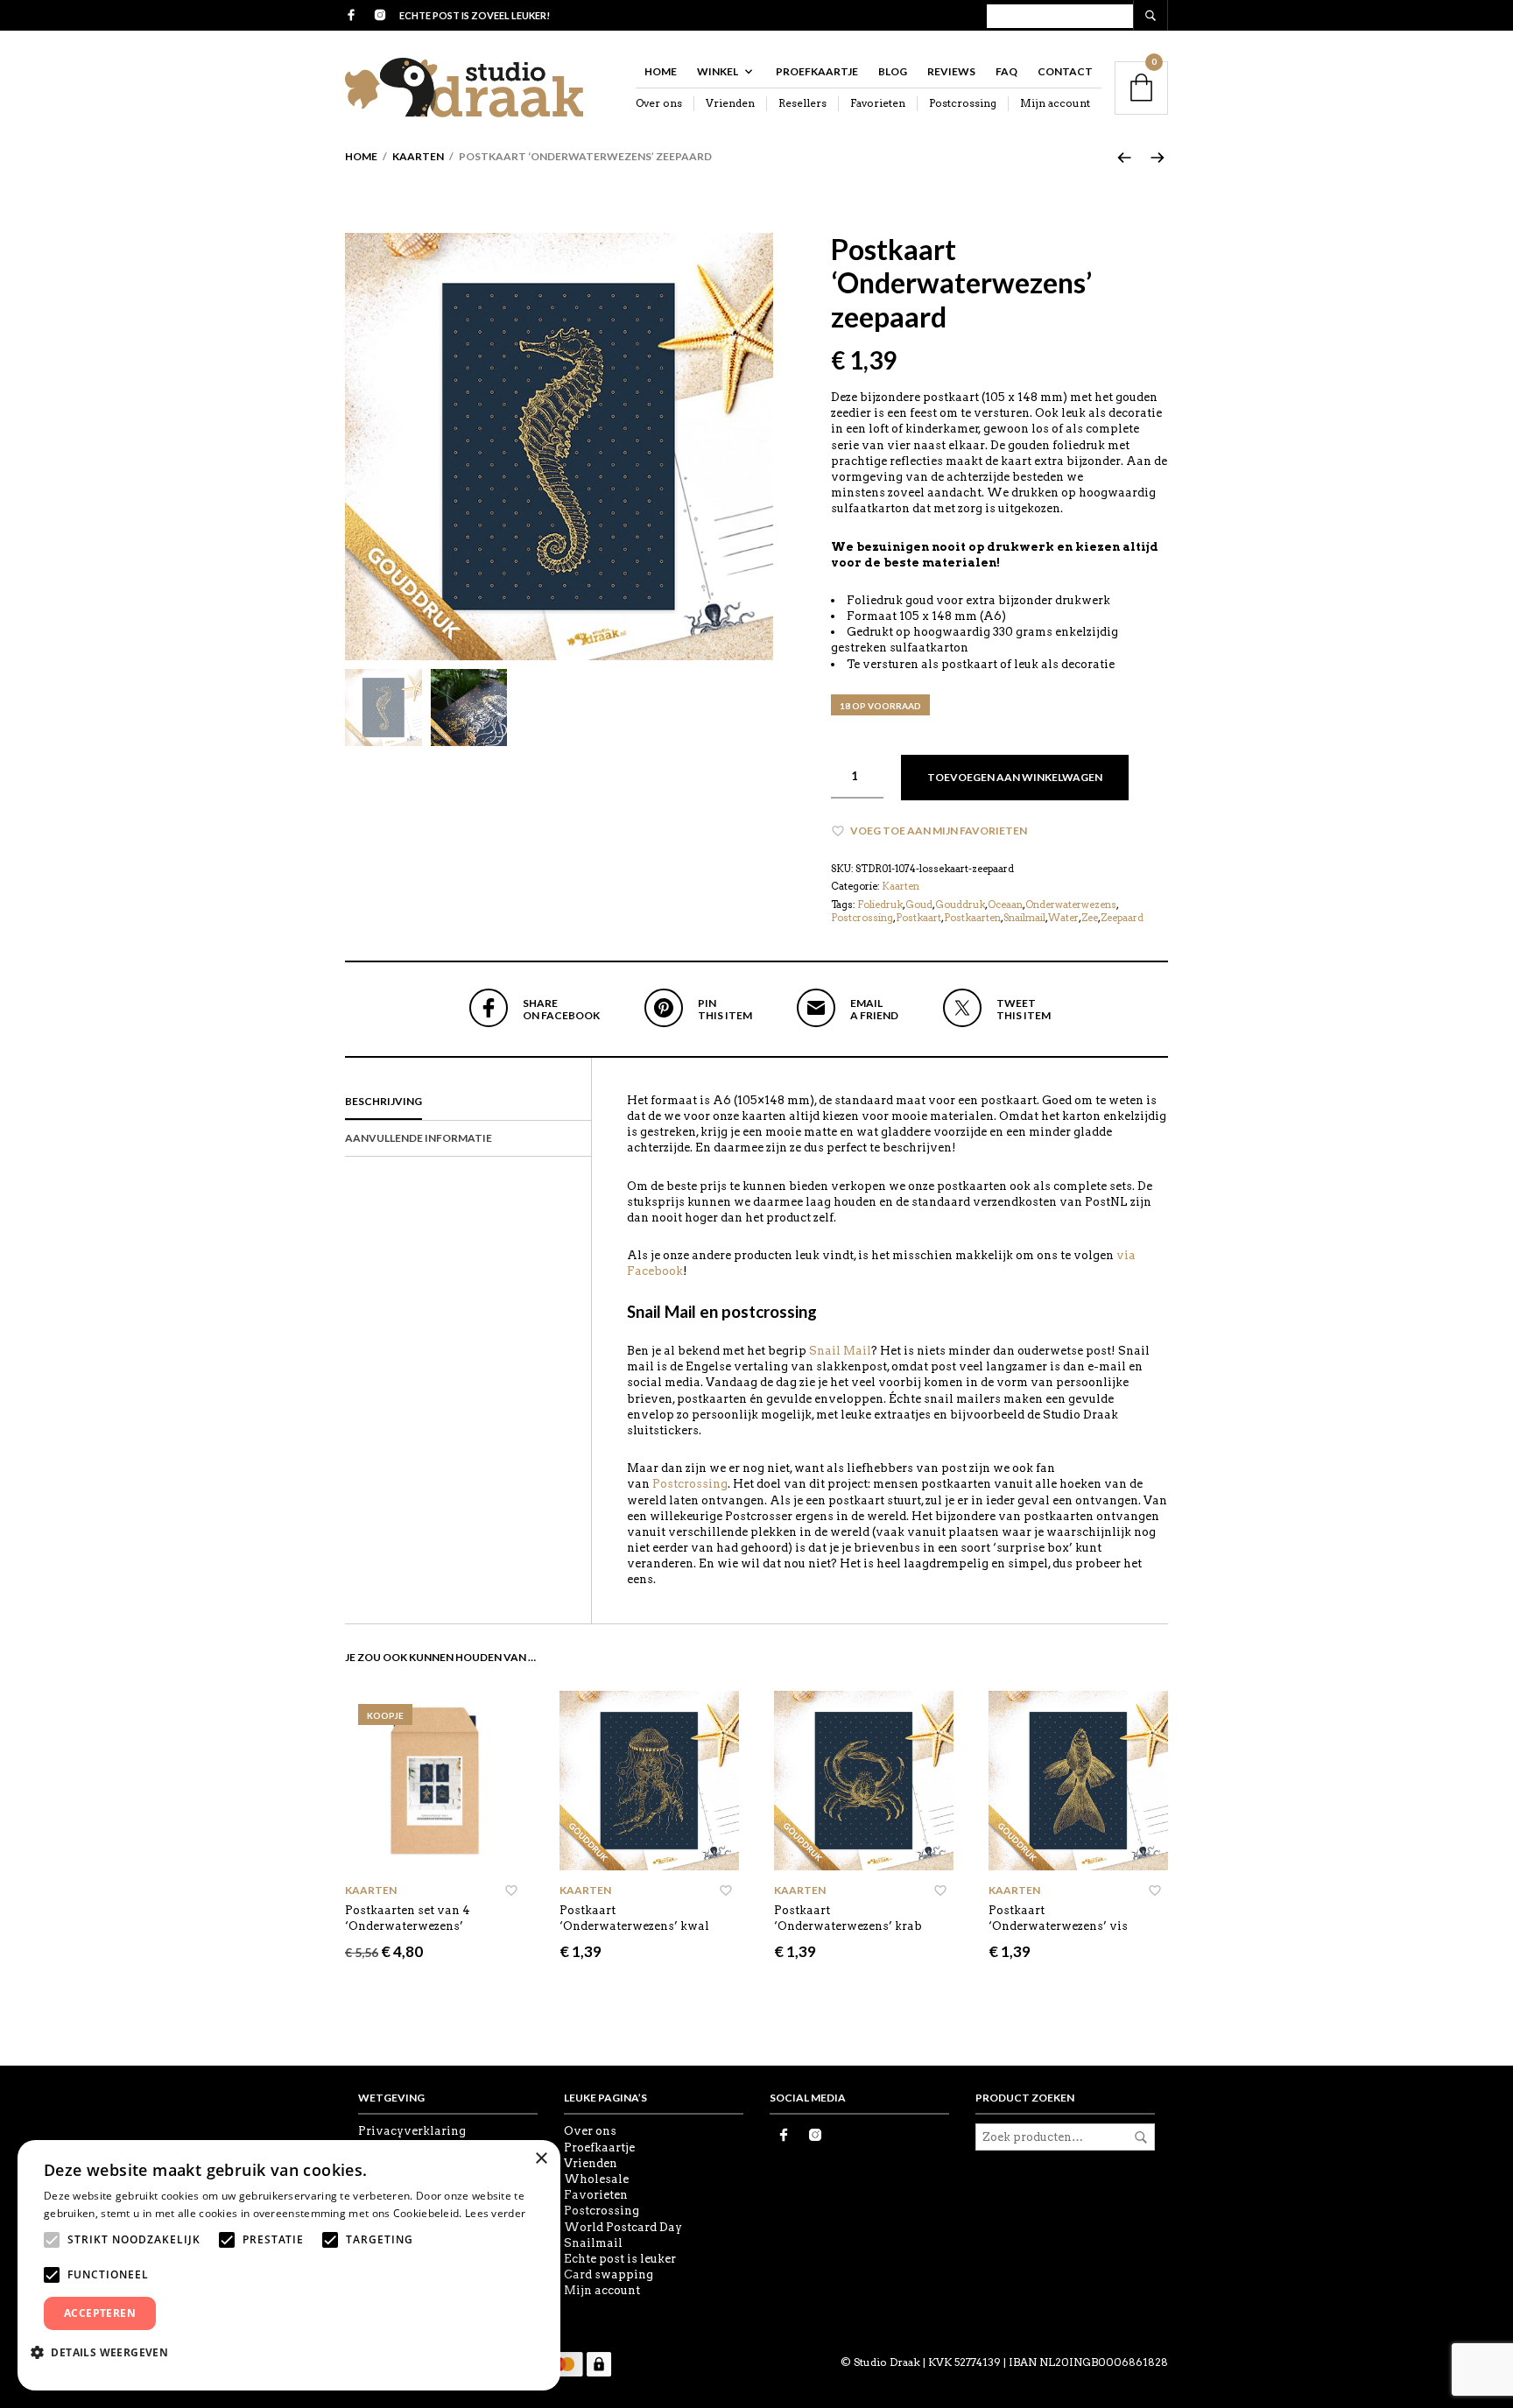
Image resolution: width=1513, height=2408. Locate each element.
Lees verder (495, 2213)
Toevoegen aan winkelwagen (1015, 777)
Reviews (951, 71)
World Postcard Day (623, 2227)
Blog (893, 71)
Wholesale (596, 2179)
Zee (1090, 918)
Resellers (802, 103)
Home (661, 71)
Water (1063, 918)
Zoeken (1141, 2137)
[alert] (289, 2265)
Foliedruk (880, 905)
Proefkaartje (817, 71)
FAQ (1006, 71)
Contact (1065, 71)
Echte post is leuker (620, 2259)
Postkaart (918, 918)
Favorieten (878, 103)
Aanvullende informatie (419, 1138)
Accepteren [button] (100, 2313)
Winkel (718, 71)
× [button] (541, 2159)
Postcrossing (963, 103)
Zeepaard (1122, 918)
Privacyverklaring (412, 2131)
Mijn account (1055, 103)
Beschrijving (384, 1101)
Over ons (659, 103)
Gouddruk (960, 905)
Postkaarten (972, 918)
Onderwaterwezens (1071, 905)
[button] (106, 2352)
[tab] (468, 1102)
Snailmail (1024, 918)
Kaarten (418, 156)
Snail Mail (840, 1351)
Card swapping (609, 2274)
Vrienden (730, 103)
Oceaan (1005, 905)
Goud (919, 905)
